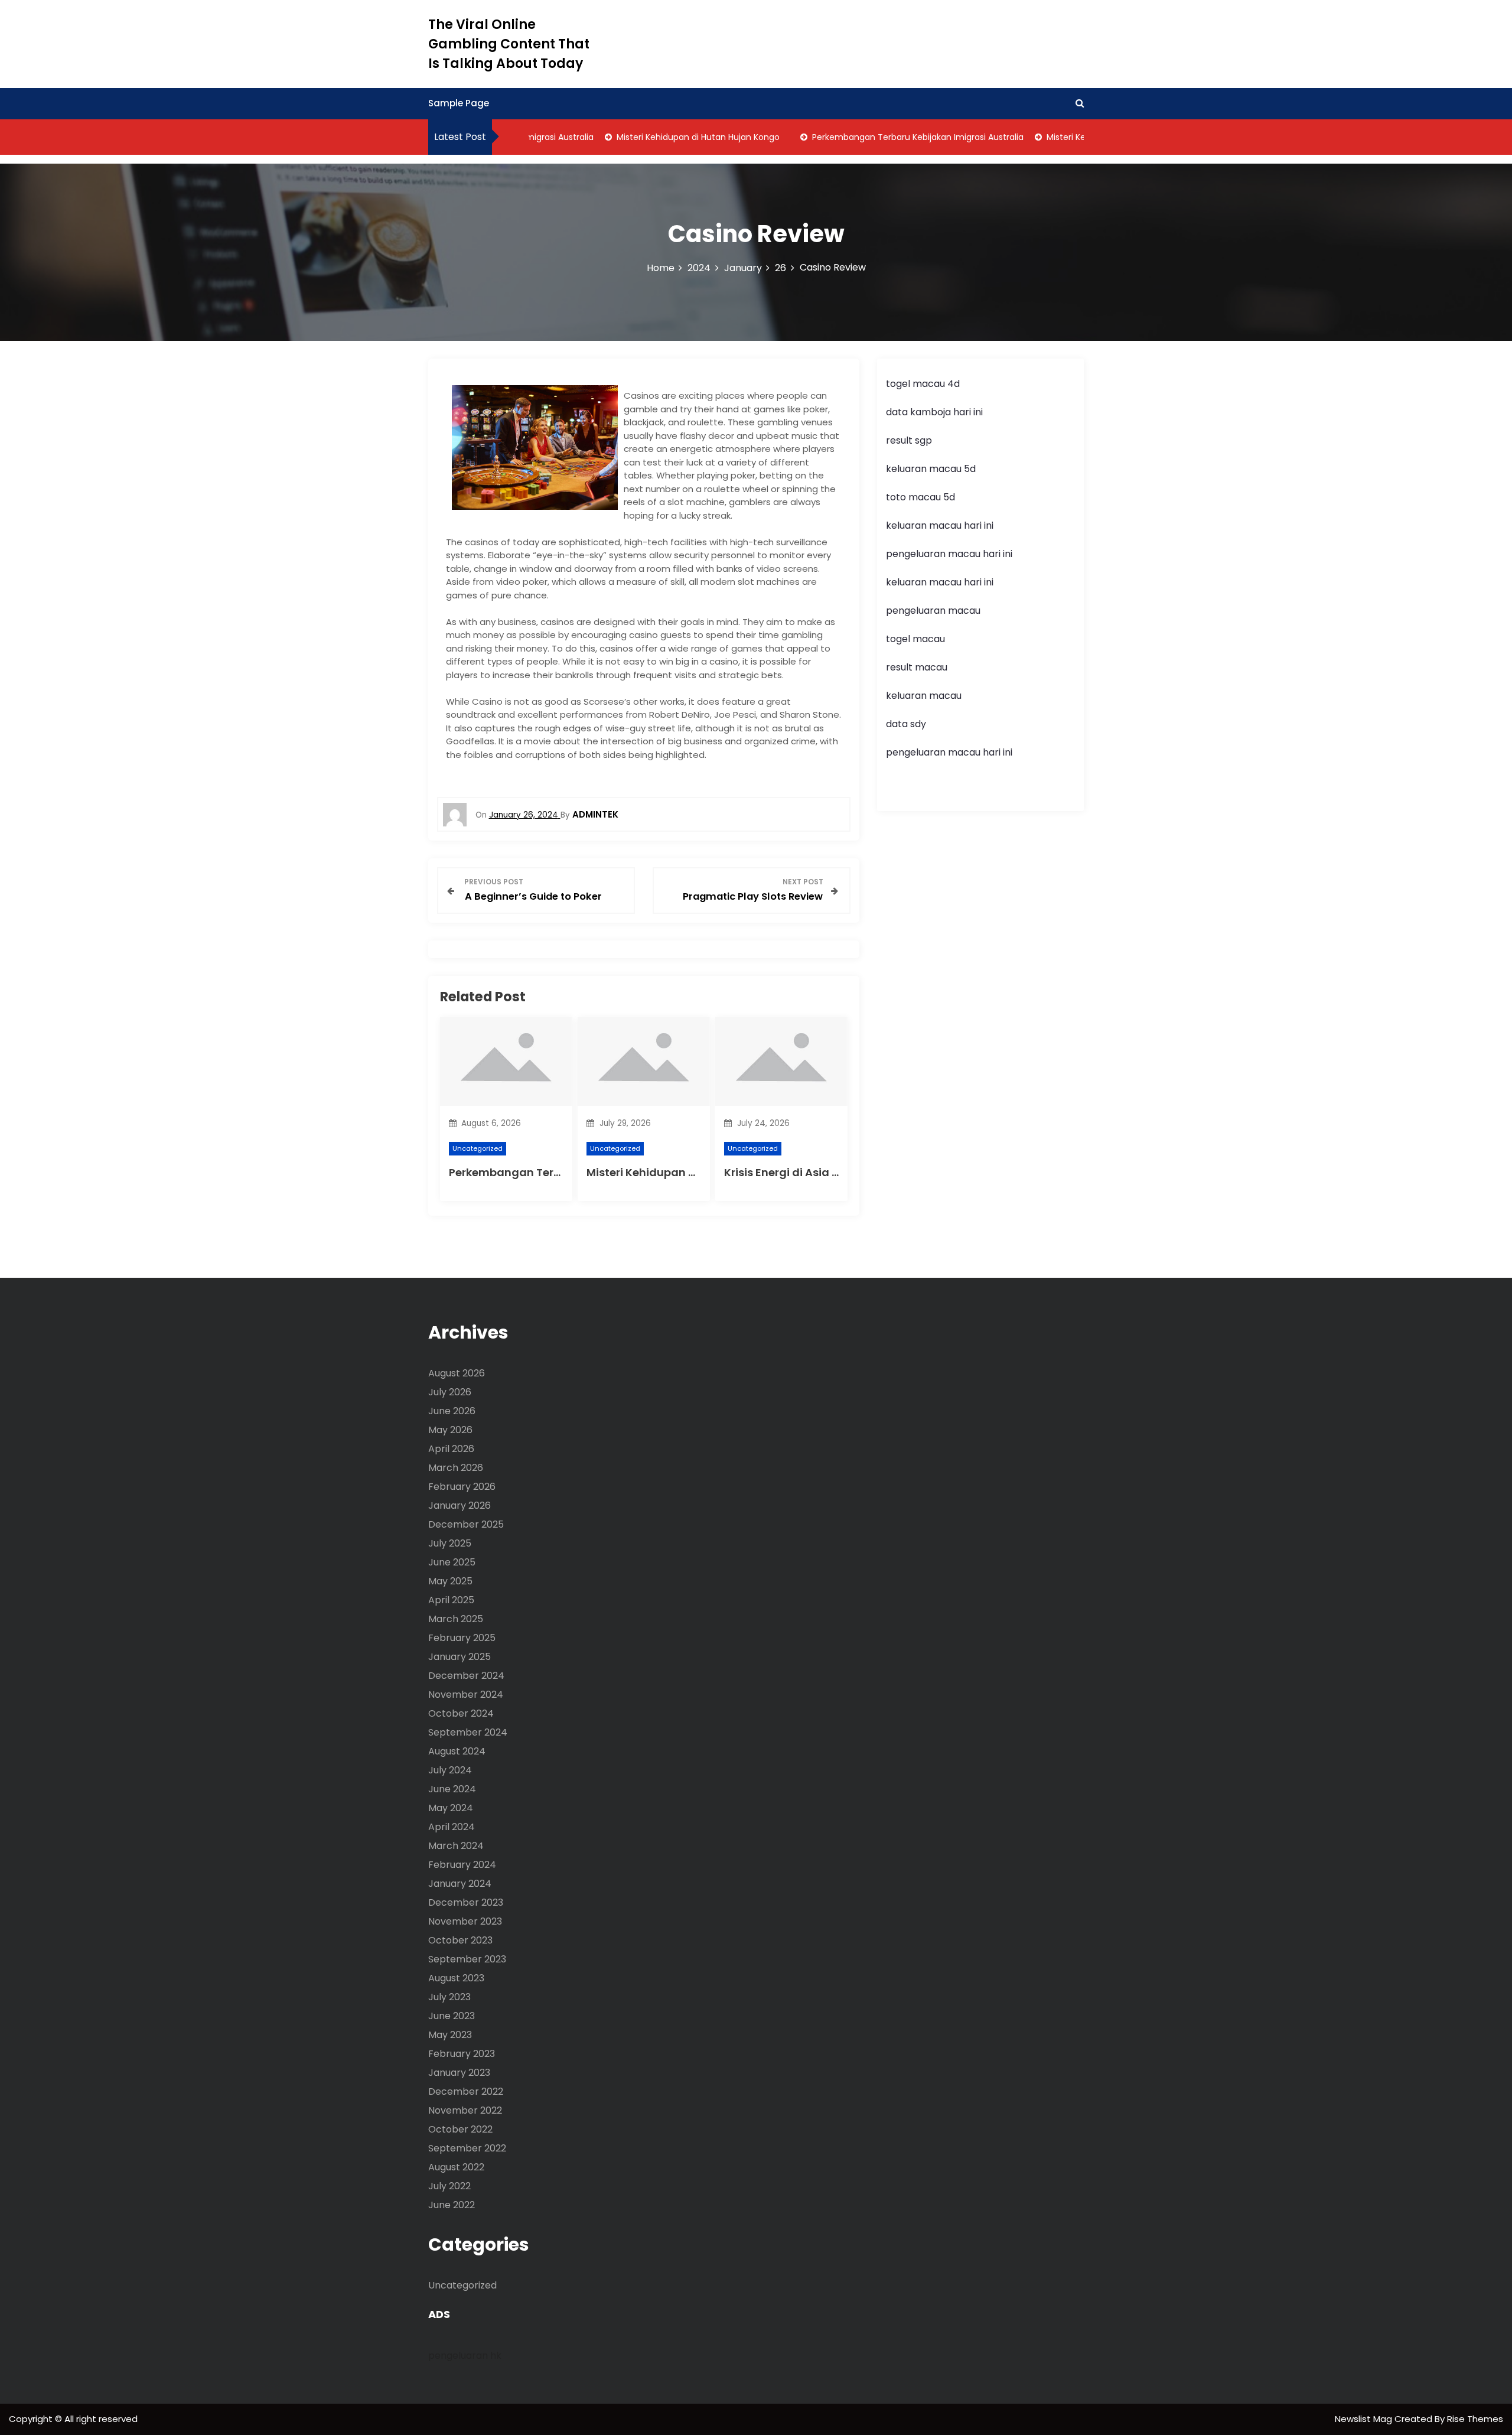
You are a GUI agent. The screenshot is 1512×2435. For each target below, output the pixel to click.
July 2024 (450, 1770)
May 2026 (450, 1430)
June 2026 (452, 1411)
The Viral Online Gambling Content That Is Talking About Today (509, 44)
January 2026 (460, 1505)
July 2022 (449, 2186)
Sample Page (459, 103)
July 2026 (450, 1392)
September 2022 (467, 2148)
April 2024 (452, 1827)
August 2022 (456, 2167)
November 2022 (465, 2110)
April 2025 (451, 1600)
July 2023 (449, 1997)
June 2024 (452, 1789)
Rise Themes (1475, 2419)
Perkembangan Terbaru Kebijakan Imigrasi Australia (885, 137)
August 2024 (457, 1751)
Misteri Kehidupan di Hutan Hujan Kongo (665, 137)
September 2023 (467, 1959)
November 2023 (465, 1921)
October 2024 (461, 1713)
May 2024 (451, 1808)
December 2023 (466, 1902)
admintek (595, 814)
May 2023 (450, 2035)
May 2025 (450, 1581)
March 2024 (456, 1846)
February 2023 (462, 2054)
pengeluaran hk (465, 2356)
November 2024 (466, 1695)
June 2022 (452, 2205)
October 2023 (460, 1940)
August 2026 (457, 1373)
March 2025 (456, 1619)
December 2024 (466, 1676)
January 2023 (459, 2073)
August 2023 (456, 1978)
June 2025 (452, 1562)
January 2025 (460, 1657)
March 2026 (456, 1468)
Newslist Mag (1365, 2419)
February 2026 (462, 1487)
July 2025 (450, 1543)
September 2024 (468, 1732)
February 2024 (462, 1865)
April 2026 (451, 1449)
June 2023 (452, 2016)
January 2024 (460, 1884)
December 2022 (466, 2091)
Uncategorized (478, 1148)
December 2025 (466, 1524)
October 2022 (460, 2129)
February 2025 (462, 1638)
